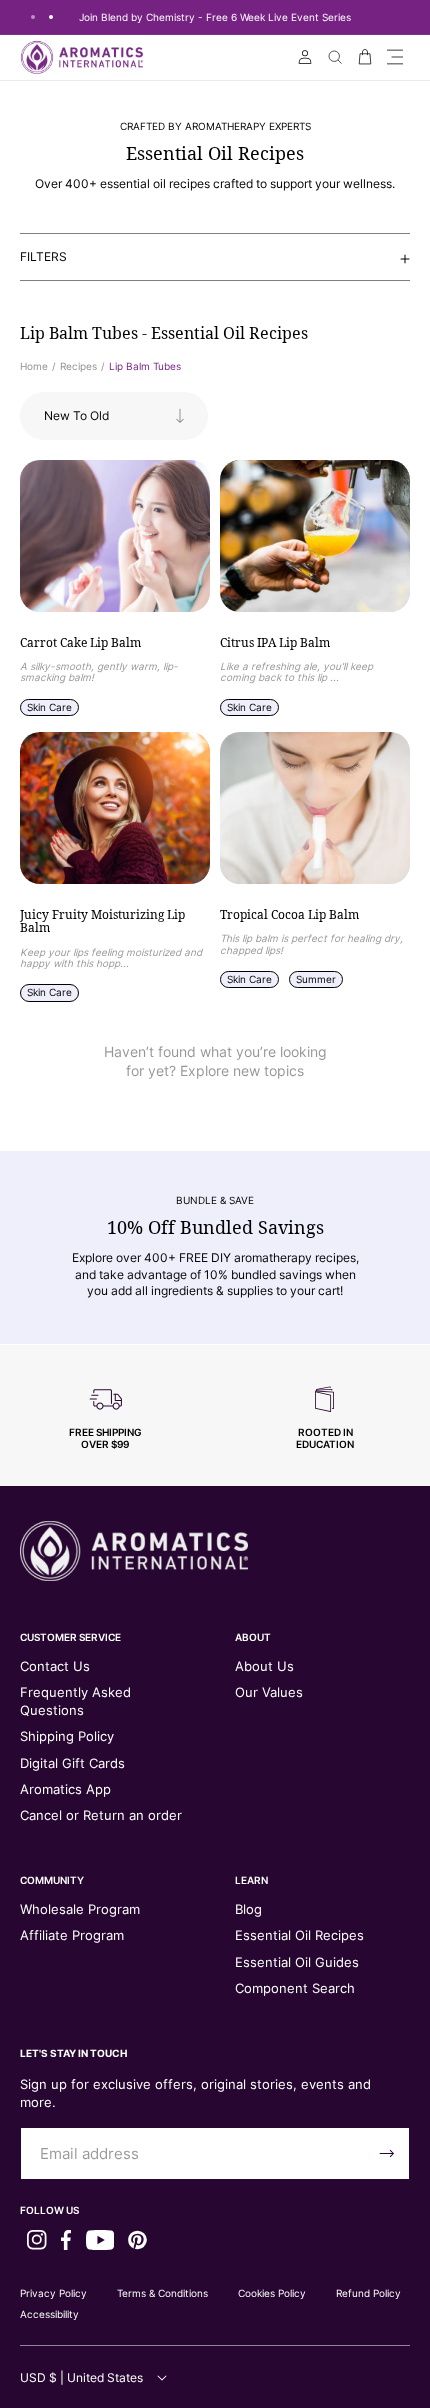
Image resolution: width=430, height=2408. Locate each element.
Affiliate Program (72, 1935)
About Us (264, 1666)
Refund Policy (368, 2293)
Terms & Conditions (162, 2293)
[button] (395, 57)
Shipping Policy (67, 1736)
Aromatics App (65, 1789)
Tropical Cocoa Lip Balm (289, 915)
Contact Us (55, 1666)
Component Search (295, 1988)
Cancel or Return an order (101, 1815)
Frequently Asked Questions (75, 1701)
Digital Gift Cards (72, 1763)
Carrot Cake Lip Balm (80, 643)
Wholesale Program (80, 1909)
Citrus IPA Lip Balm (275, 643)
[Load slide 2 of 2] (51, 17)
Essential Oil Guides (297, 1962)
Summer (316, 979)
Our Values (269, 1692)
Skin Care (49, 707)
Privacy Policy (53, 2293)
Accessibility (49, 2314)
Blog (248, 1909)
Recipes (78, 366)
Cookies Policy (272, 2293)
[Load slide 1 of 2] (33, 17)
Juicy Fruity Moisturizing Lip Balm (102, 921)
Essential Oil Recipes (299, 1935)
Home (34, 366)
